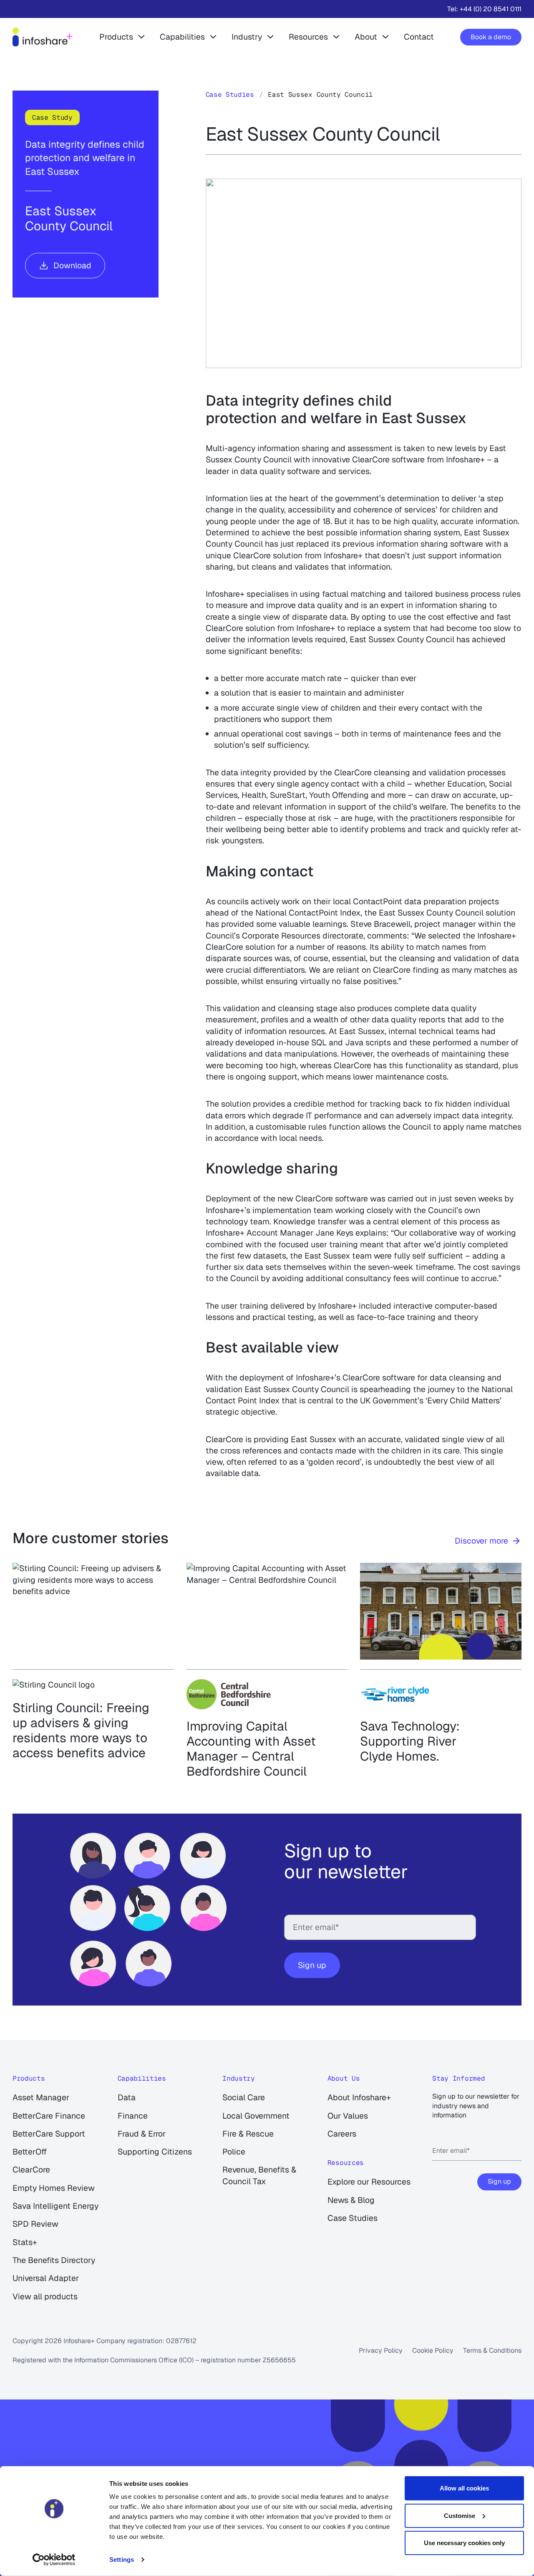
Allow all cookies (464, 2488)
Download (72, 265)
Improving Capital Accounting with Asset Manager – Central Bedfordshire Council (251, 1749)
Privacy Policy (381, 2350)
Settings (122, 2560)
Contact (419, 37)
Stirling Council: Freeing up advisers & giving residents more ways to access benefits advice (81, 1731)
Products (116, 37)
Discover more (481, 1541)
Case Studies (230, 95)
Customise (460, 2515)
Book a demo (491, 37)
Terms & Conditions (492, 2350)
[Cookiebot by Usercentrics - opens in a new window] (54, 2560)
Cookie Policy (433, 2350)
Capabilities (182, 37)
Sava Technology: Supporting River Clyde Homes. (410, 1741)
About (366, 37)
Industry (247, 37)
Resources (308, 37)
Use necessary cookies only (464, 2543)
